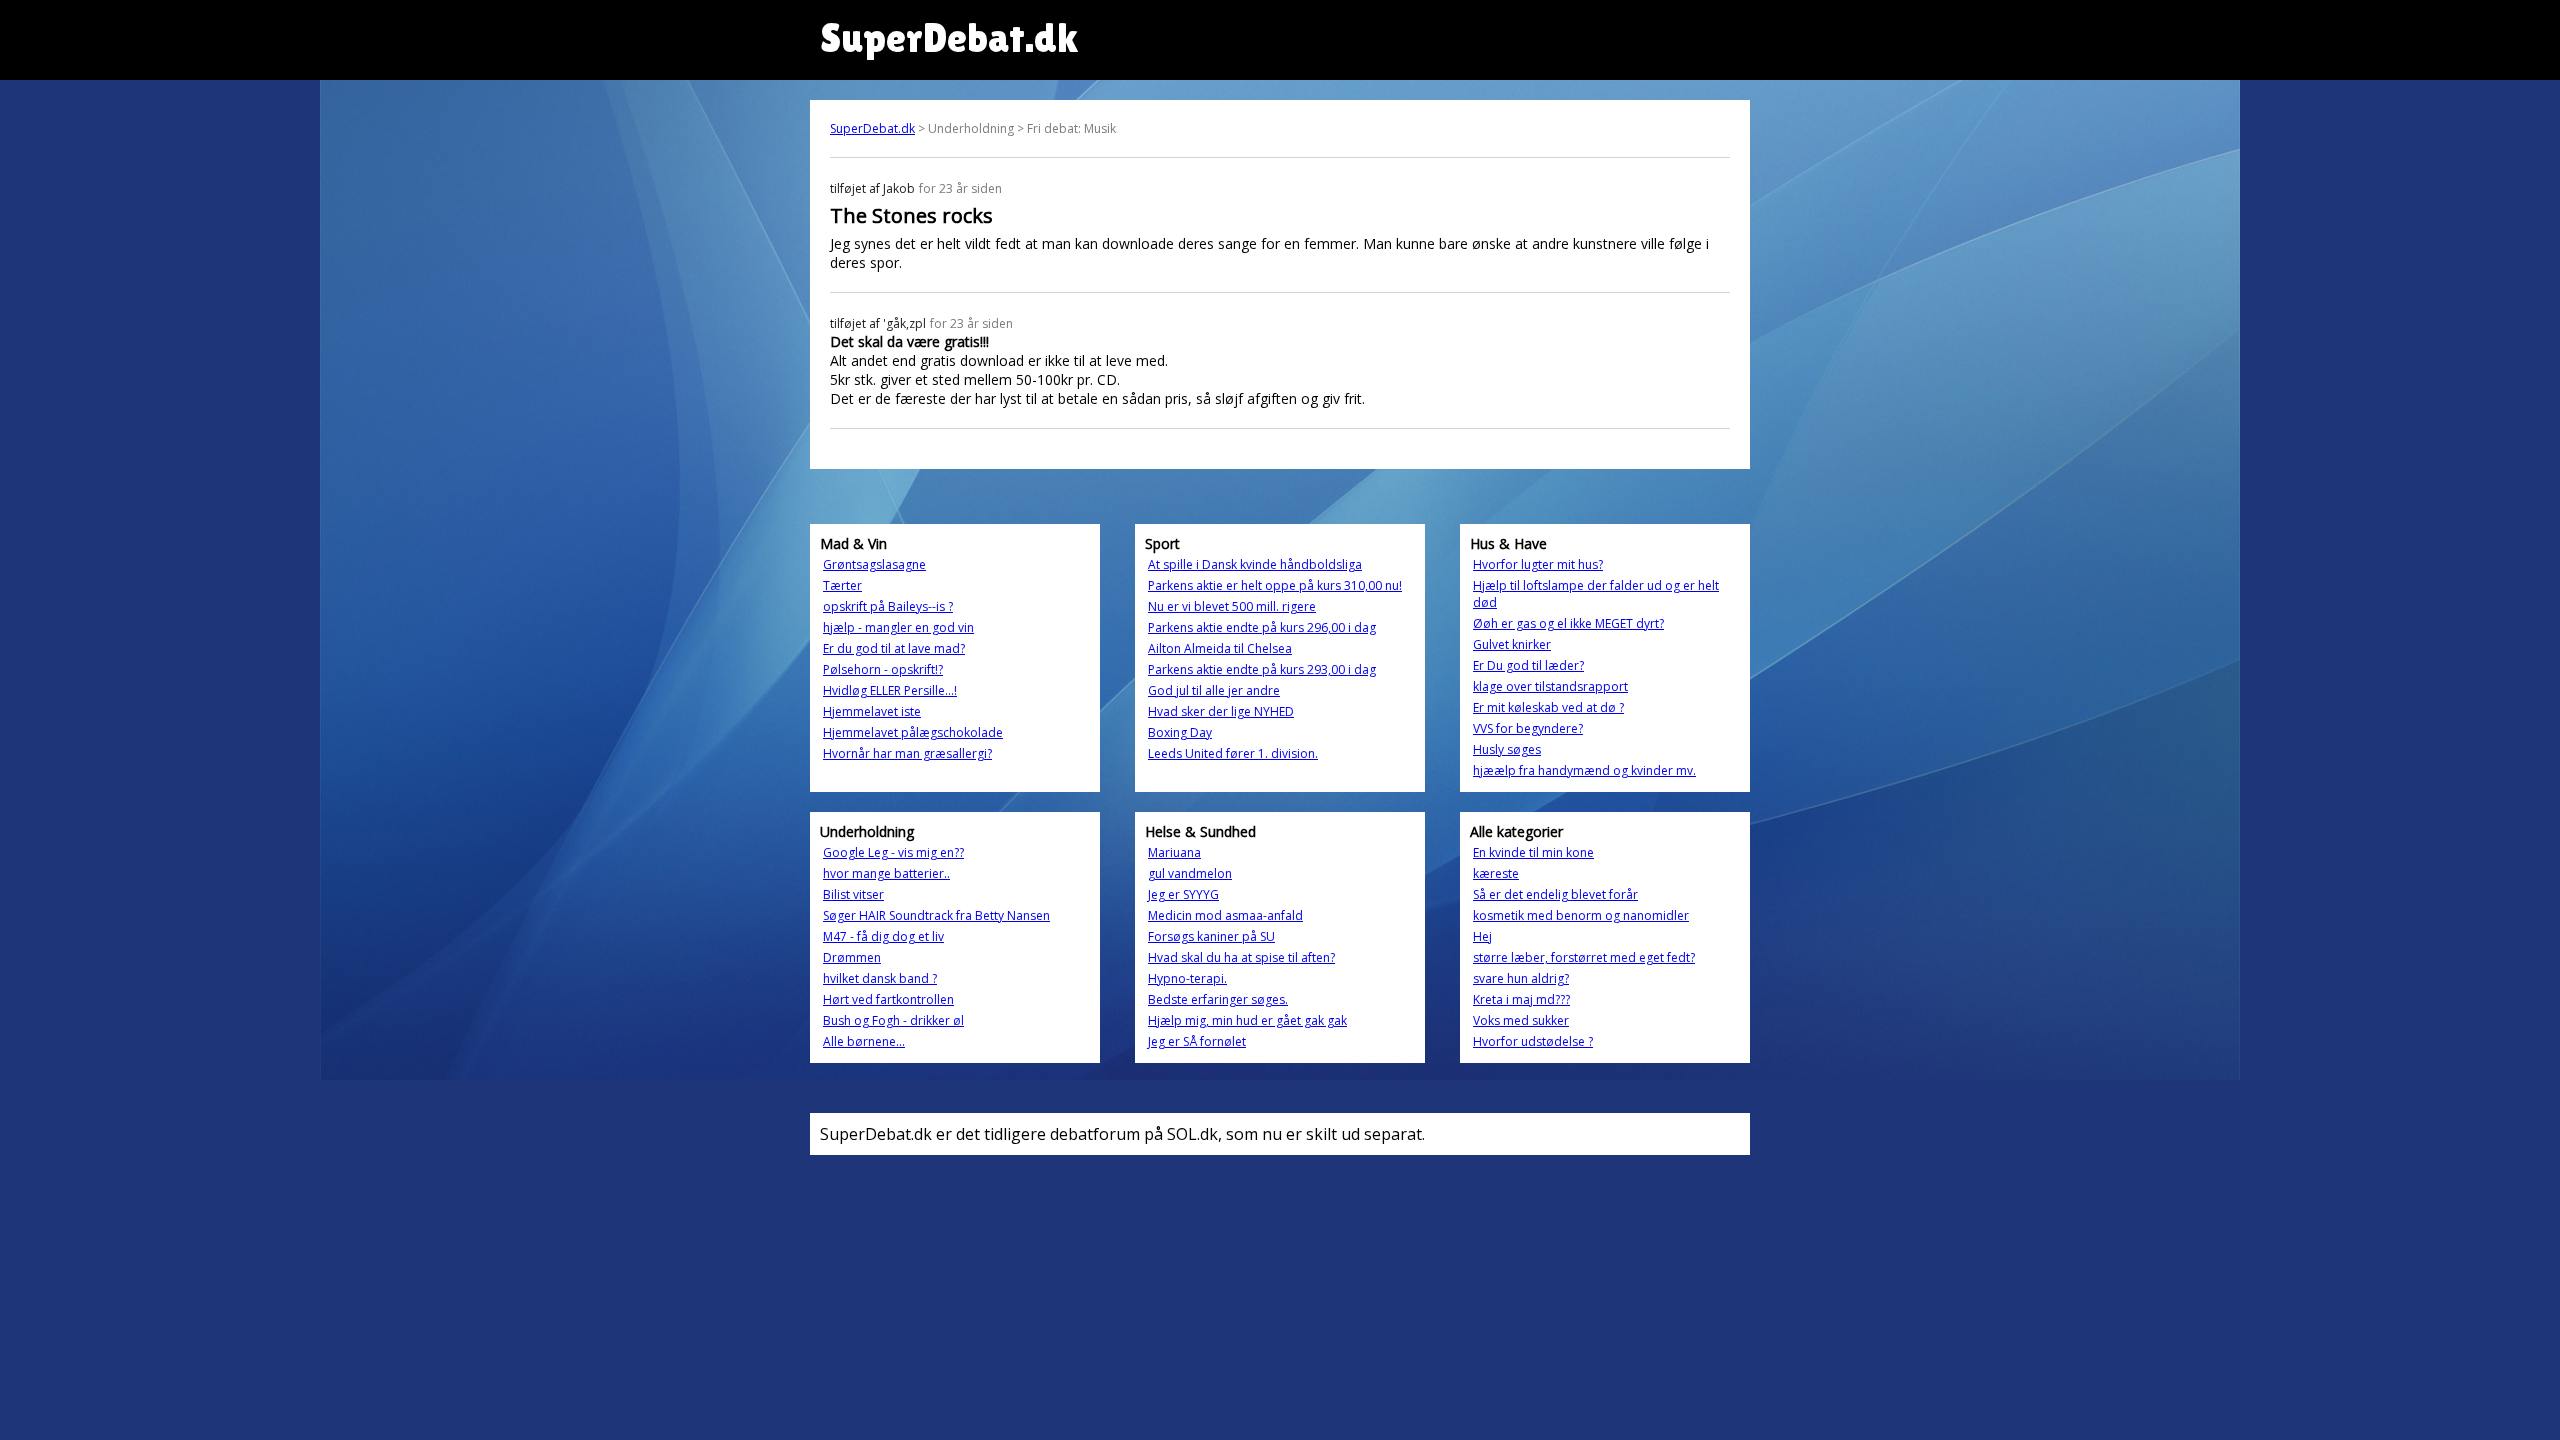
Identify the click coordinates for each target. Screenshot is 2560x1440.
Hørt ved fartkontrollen (888, 999)
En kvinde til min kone (1533, 852)
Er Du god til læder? (1528, 665)
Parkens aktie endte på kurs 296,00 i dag (1262, 627)
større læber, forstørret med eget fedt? (1584, 957)
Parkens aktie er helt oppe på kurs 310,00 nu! (1275, 585)
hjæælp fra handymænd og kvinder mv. (1584, 770)
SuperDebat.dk (872, 128)
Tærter (842, 585)
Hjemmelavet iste (872, 711)
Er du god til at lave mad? (894, 648)
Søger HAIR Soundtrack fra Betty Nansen (936, 915)
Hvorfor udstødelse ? (1533, 1041)
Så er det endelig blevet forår (1555, 894)
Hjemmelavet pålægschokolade (913, 732)
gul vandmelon (1190, 873)
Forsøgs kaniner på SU (1211, 936)
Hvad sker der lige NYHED (1221, 711)
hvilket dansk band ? (880, 978)
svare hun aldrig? (1521, 978)
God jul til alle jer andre (1214, 690)
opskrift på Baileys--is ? (888, 606)
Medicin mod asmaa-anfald (1225, 915)
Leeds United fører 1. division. (1233, 753)
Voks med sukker (1521, 1020)
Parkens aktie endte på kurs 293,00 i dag (1262, 669)
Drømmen (852, 957)
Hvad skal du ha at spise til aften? (1241, 957)
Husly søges (1507, 749)
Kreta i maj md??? (1521, 999)
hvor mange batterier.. (886, 873)
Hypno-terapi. (1187, 978)
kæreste (1496, 873)
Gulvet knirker (1512, 644)
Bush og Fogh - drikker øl (893, 1020)
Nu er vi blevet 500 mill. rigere (1232, 606)
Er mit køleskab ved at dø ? (1548, 707)
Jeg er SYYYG (1183, 894)
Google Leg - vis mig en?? (893, 852)
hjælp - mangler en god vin (898, 627)
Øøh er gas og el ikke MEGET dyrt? (1568, 623)
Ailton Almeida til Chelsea (1220, 648)
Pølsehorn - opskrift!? (883, 669)
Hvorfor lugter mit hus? (1538, 564)
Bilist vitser (853, 894)
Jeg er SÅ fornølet (1197, 1041)
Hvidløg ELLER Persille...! (890, 690)
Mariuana (1174, 852)
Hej (1482, 936)
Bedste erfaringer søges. (1218, 999)
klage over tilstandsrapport (1550, 686)
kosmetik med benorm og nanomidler (1581, 915)
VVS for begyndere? (1528, 728)
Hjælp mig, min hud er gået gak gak (1247, 1020)
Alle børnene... (864, 1041)
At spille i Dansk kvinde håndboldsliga (1255, 564)
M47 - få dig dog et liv (883, 936)
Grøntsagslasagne (874, 564)
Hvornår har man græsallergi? (907, 753)
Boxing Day (1180, 732)
